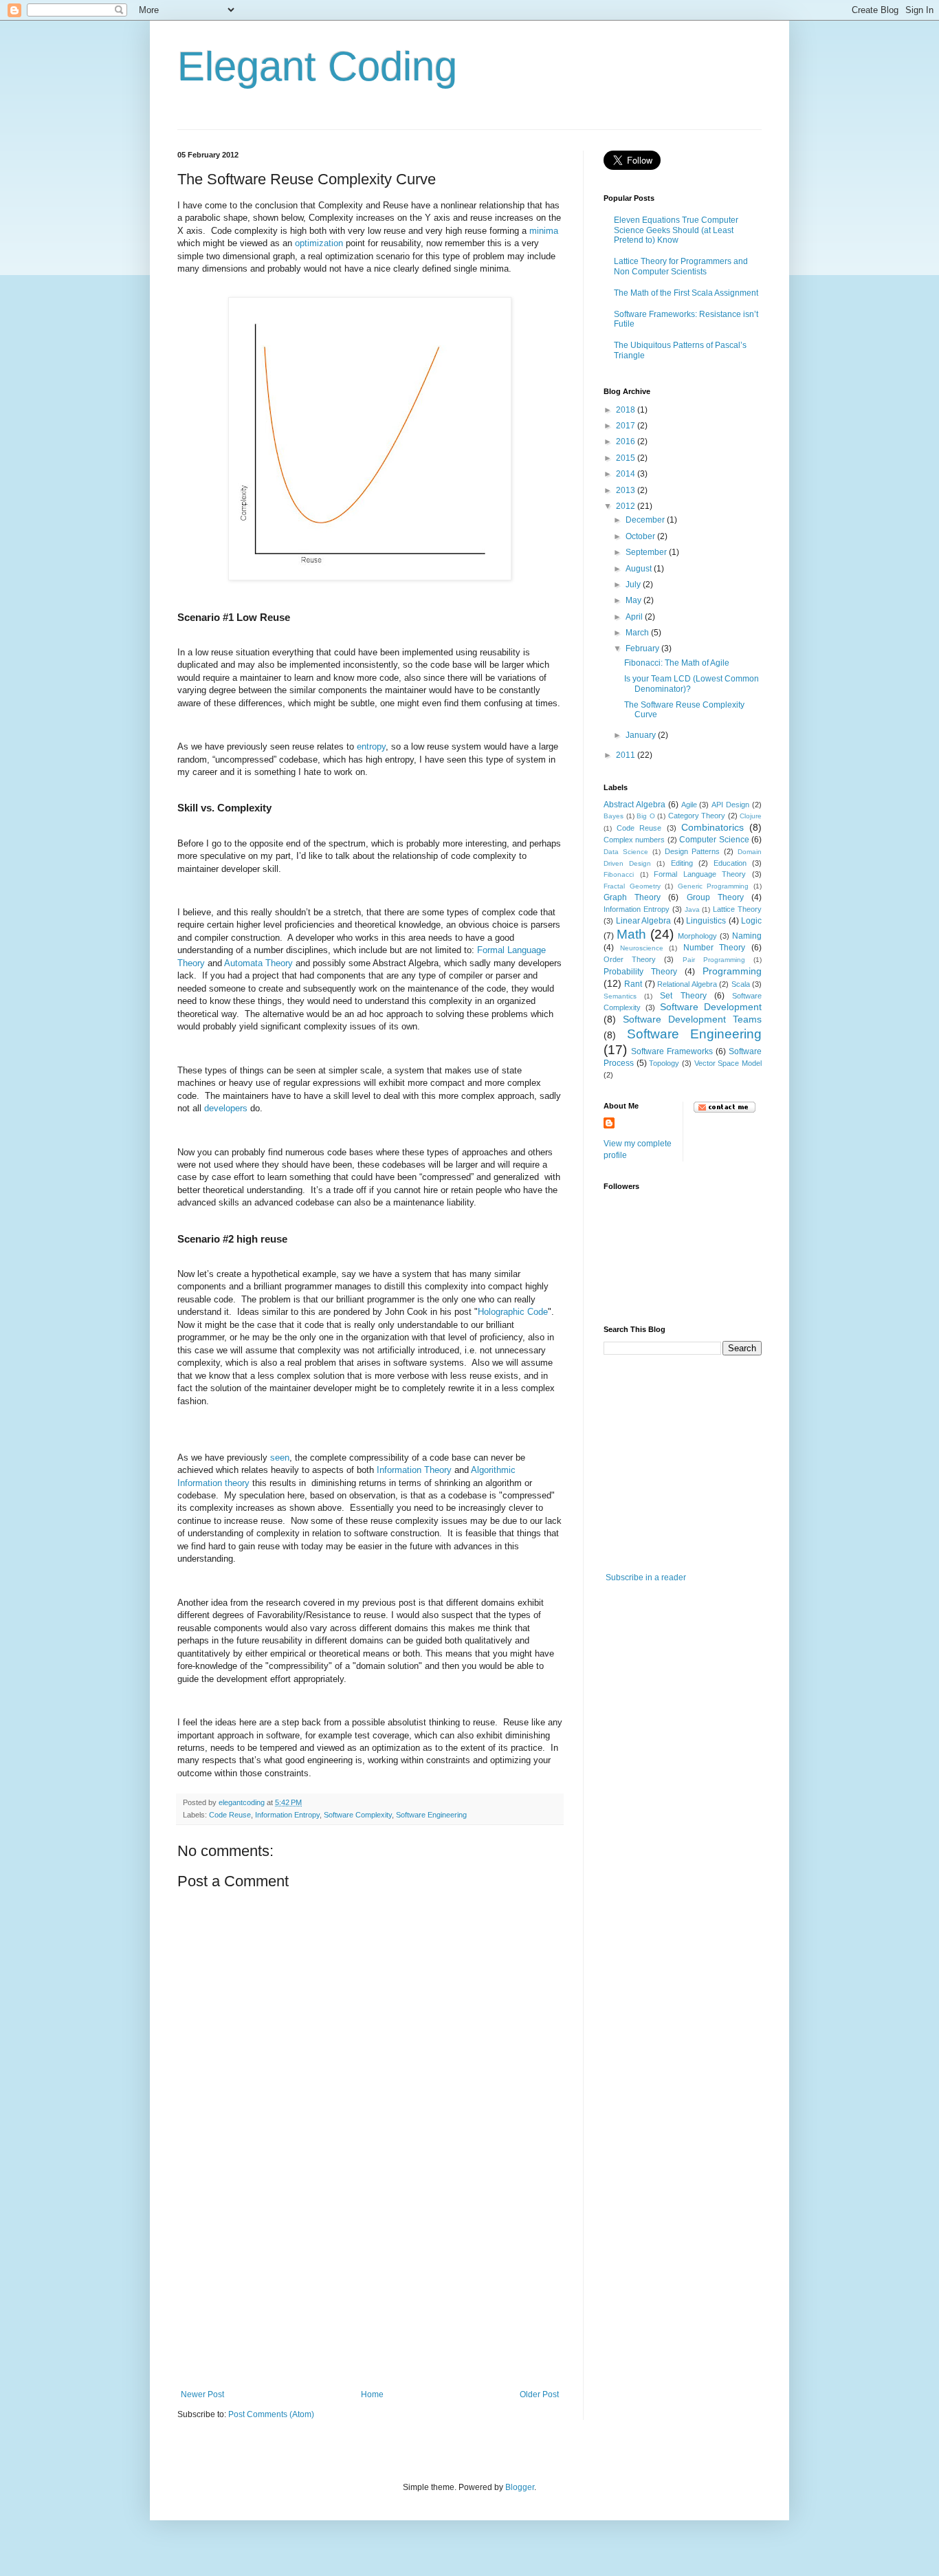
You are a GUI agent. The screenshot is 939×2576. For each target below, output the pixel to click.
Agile (689, 805)
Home (372, 2394)
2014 (627, 474)
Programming (732, 971)
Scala (741, 984)
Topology (664, 1063)
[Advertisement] (370, 2286)
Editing (682, 863)
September (647, 552)
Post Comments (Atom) (271, 2414)
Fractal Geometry (632, 886)
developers (226, 1108)
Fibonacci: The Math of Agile (677, 663)
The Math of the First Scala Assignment (686, 293)
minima (544, 231)
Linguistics (706, 921)
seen (280, 1458)
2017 (627, 426)
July (634, 585)
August (640, 569)
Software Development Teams (692, 1019)
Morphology (697, 936)
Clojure (751, 816)
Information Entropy (287, 1815)
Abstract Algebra (634, 805)
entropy (371, 746)
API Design (730, 805)
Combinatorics (712, 827)
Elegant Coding (317, 66)
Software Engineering (431, 1815)
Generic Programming (714, 886)
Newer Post (202, 2394)
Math (631, 934)
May (634, 600)
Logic (751, 921)
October (641, 536)
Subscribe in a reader (646, 1578)
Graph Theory (632, 897)
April (635, 617)
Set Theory (683, 996)
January (642, 735)
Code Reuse (230, 1815)
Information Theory (414, 1470)
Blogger (520, 2487)
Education (730, 863)
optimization (319, 243)
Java (692, 909)
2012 (627, 506)
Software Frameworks (672, 1051)
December (646, 520)
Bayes (614, 816)
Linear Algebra (644, 921)
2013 (627, 490)
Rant (633, 984)
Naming (747, 936)
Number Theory (715, 948)
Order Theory (630, 959)
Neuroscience (642, 948)
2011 (627, 755)
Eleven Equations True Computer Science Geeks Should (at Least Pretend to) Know (676, 230)
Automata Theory (258, 963)
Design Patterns (693, 851)
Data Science (626, 852)
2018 (627, 410)
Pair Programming (714, 960)
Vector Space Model (728, 1063)
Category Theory (697, 816)
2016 (627, 441)
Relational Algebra (687, 984)
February (643, 648)
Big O (646, 816)
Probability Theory (640, 972)
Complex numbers (634, 840)
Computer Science (714, 840)
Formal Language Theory (700, 874)
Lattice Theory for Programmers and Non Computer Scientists (681, 266)
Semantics (620, 996)
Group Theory (715, 897)
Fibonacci (619, 874)
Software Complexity (358, 1815)
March (638, 633)
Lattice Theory (737, 909)
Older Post (539, 2394)
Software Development (711, 1007)
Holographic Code (513, 1312)
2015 (627, 458)
